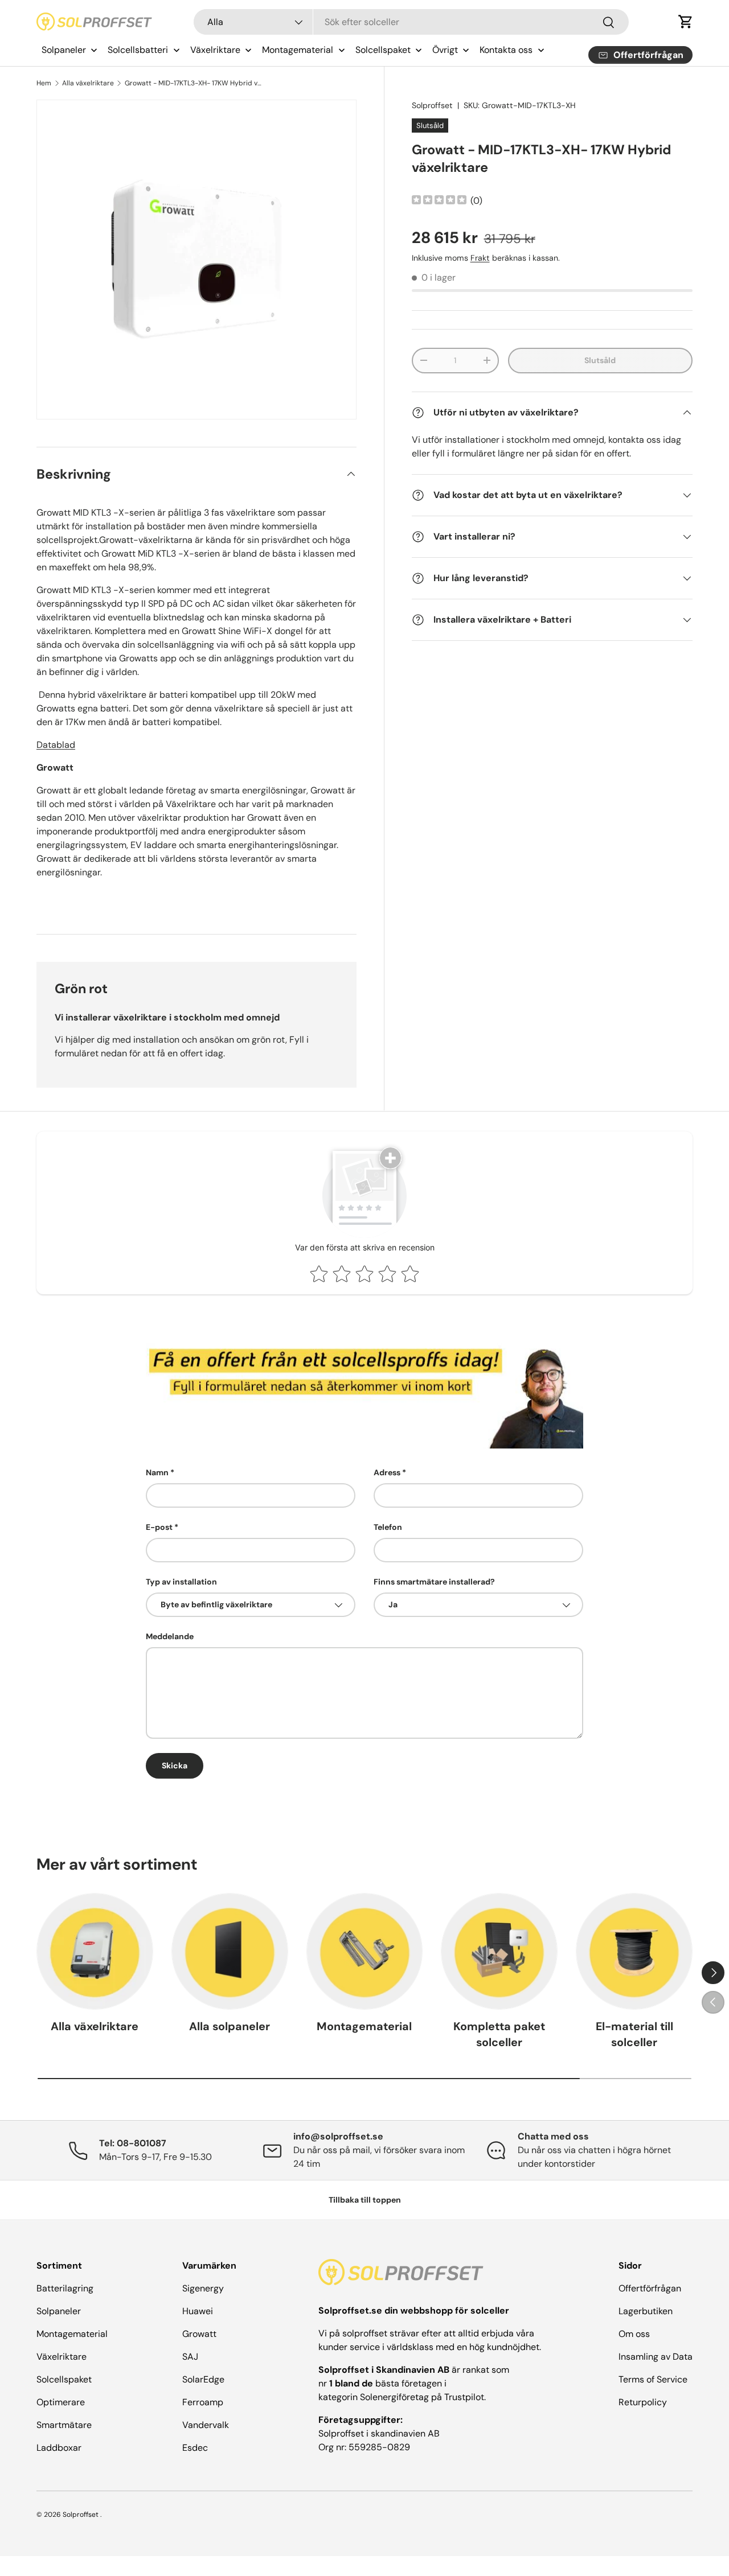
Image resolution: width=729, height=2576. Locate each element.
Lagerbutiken (646, 2311)
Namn (157, 1472)
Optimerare (61, 2402)
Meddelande (170, 1636)
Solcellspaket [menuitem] (383, 50)
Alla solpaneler (230, 2026)
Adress (387, 1472)
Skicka (175, 1766)
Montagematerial (364, 2026)
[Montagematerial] (365, 1951)
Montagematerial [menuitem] (298, 50)
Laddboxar (59, 2448)
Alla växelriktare (88, 83)
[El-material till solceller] (634, 1951)
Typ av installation (181, 1582)
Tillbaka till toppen (365, 2200)
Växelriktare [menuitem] (215, 50)
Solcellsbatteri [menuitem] (138, 50)
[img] (439, 201)
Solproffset (432, 105)
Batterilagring (65, 2288)
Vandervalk (206, 2425)
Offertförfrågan (650, 2288)
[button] (686, 22)
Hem (44, 83)
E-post (159, 1527)
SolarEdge (203, 2379)
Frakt (480, 258)
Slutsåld (600, 360)
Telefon (388, 1527)
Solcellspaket (64, 2379)
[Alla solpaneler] (230, 1951)
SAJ (190, 2357)
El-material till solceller (634, 2034)
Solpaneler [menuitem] (64, 50)
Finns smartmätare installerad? (434, 1582)
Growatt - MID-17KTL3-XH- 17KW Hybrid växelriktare (193, 83)
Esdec (195, 2448)
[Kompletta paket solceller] (499, 1951)
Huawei (198, 2311)
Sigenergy (203, 2288)
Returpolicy (643, 2402)
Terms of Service (653, 2379)
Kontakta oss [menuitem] (506, 50)
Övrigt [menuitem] (445, 50)
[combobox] (411, 22)
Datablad (56, 745)
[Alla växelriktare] (95, 1951)
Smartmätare (64, 2425)
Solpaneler (59, 2311)
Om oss (634, 2334)
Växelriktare (62, 2357)
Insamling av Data (656, 2357)
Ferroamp (203, 2402)
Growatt (199, 2334)
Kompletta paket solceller (499, 2034)
